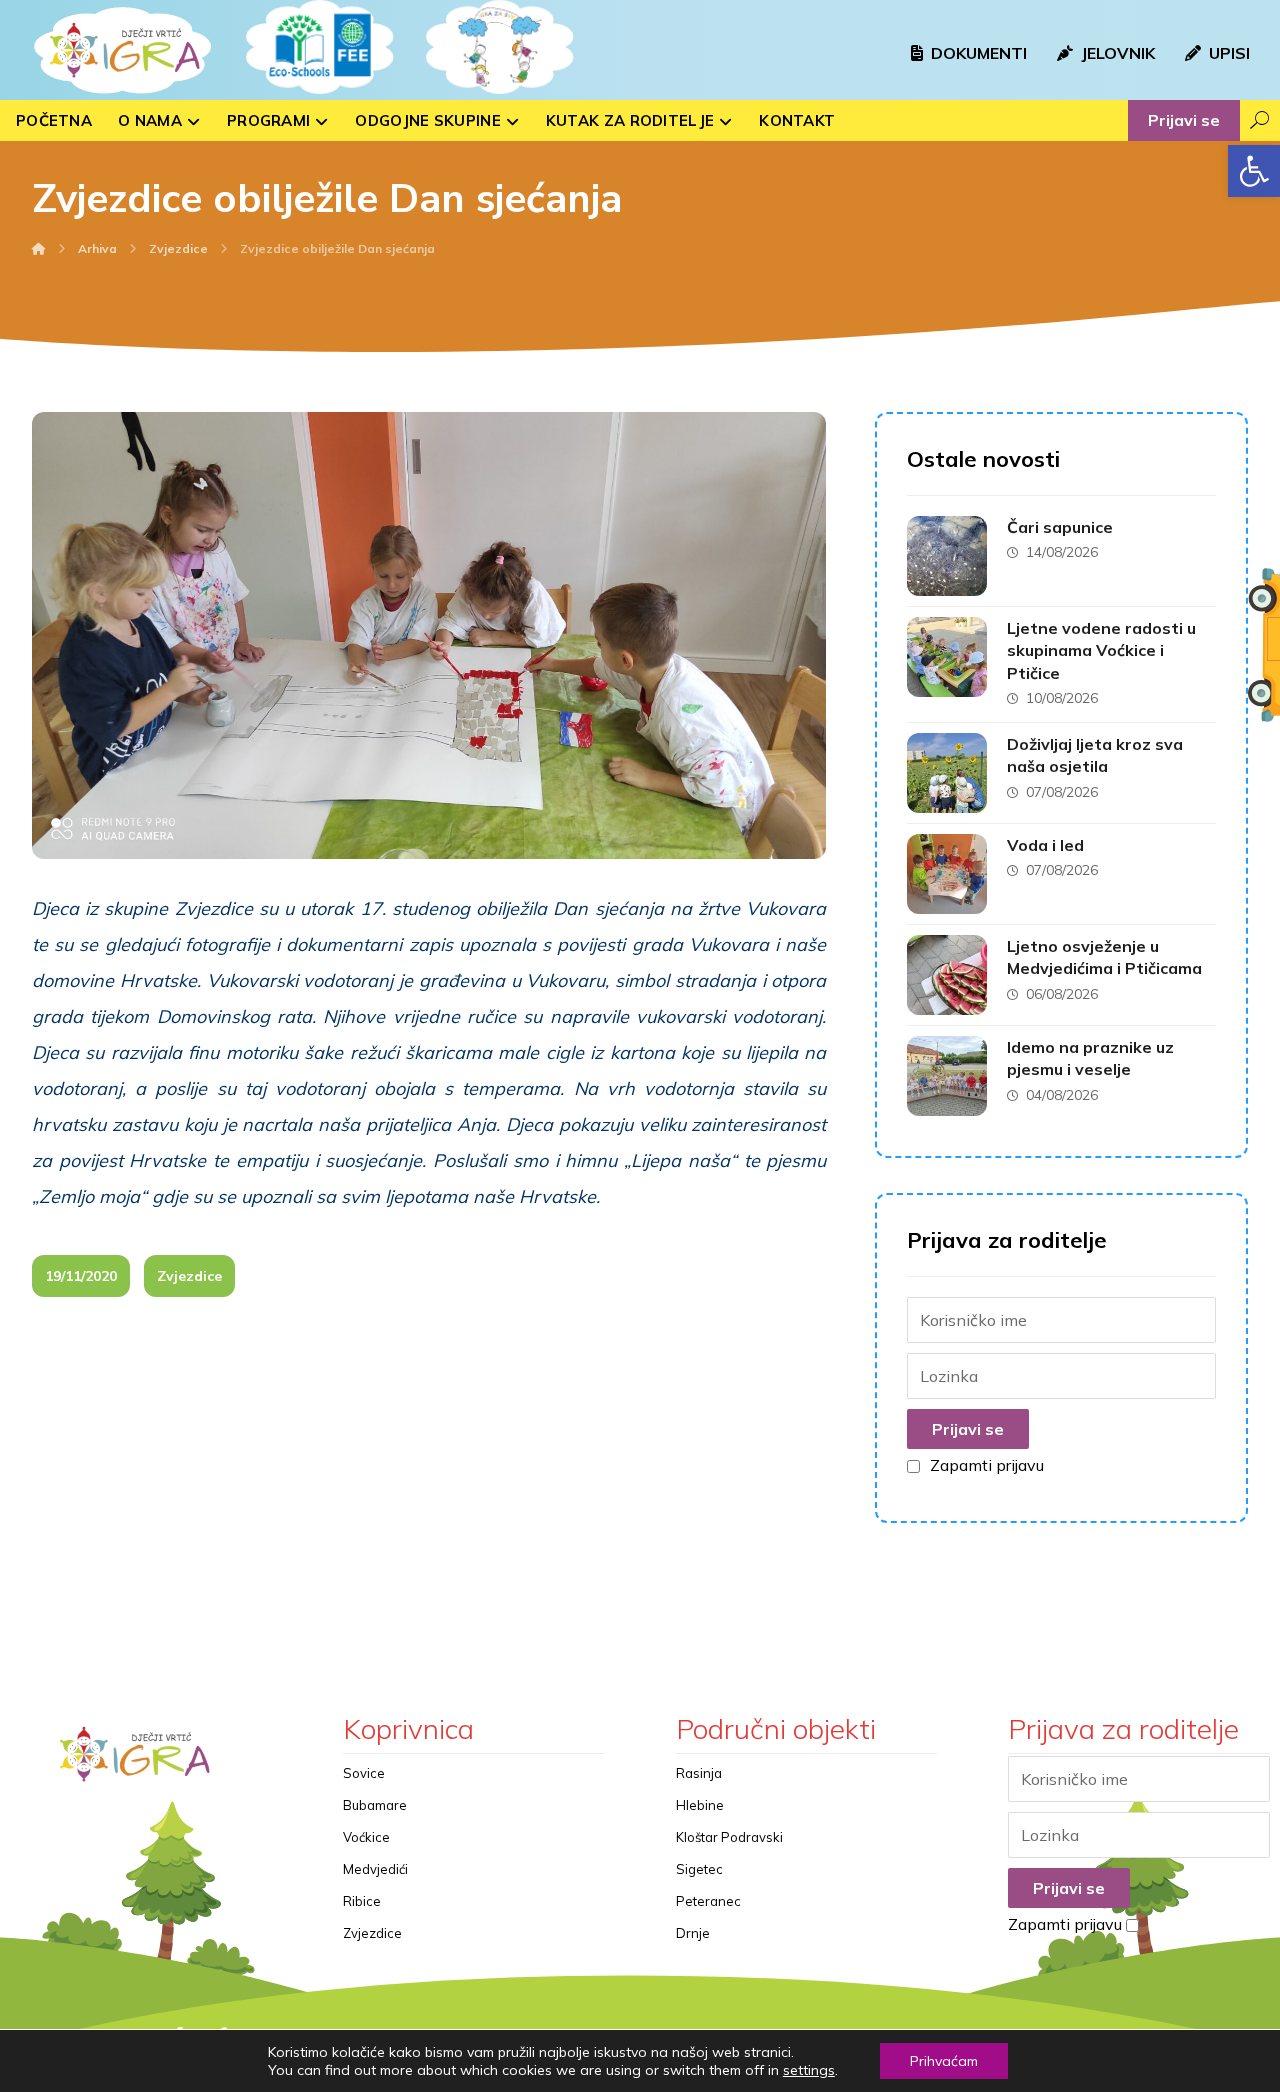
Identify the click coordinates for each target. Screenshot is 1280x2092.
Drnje (693, 1933)
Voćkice (366, 1837)
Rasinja (699, 1773)
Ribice (362, 1901)
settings (809, 2070)
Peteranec (708, 1901)
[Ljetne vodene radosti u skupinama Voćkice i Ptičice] (947, 657)
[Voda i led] (947, 874)
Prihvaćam (944, 2061)
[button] (1254, 171)
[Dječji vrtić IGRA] (120, 50)
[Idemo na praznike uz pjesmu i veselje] (947, 1076)
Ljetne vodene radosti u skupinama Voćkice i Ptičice (1101, 650)
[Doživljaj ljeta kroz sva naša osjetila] (947, 773)
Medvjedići (375, 1869)
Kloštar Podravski (729, 1837)
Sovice (364, 1773)
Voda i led (1045, 845)
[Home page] (39, 248)
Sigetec (699, 1869)
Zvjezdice (189, 1276)
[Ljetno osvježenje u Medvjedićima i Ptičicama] (947, 975)
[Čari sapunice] (947, 556)
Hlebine (700, 1805)
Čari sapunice (1060, 527)
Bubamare (375, 1805)
